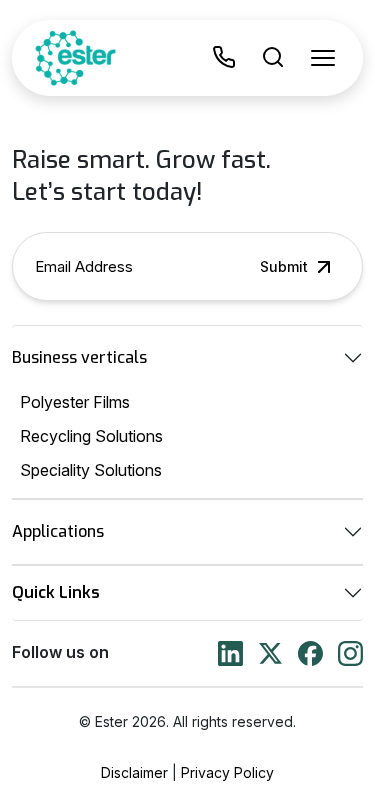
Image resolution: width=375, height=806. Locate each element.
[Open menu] (323, 58)
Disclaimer (134, 772)
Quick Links (56, 592)
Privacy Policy (227, 772)
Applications (58, 531)
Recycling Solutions (91, 436)
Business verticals (79, 357)
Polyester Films (75, 402)
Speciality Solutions (91, 470)
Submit (284, 266)
